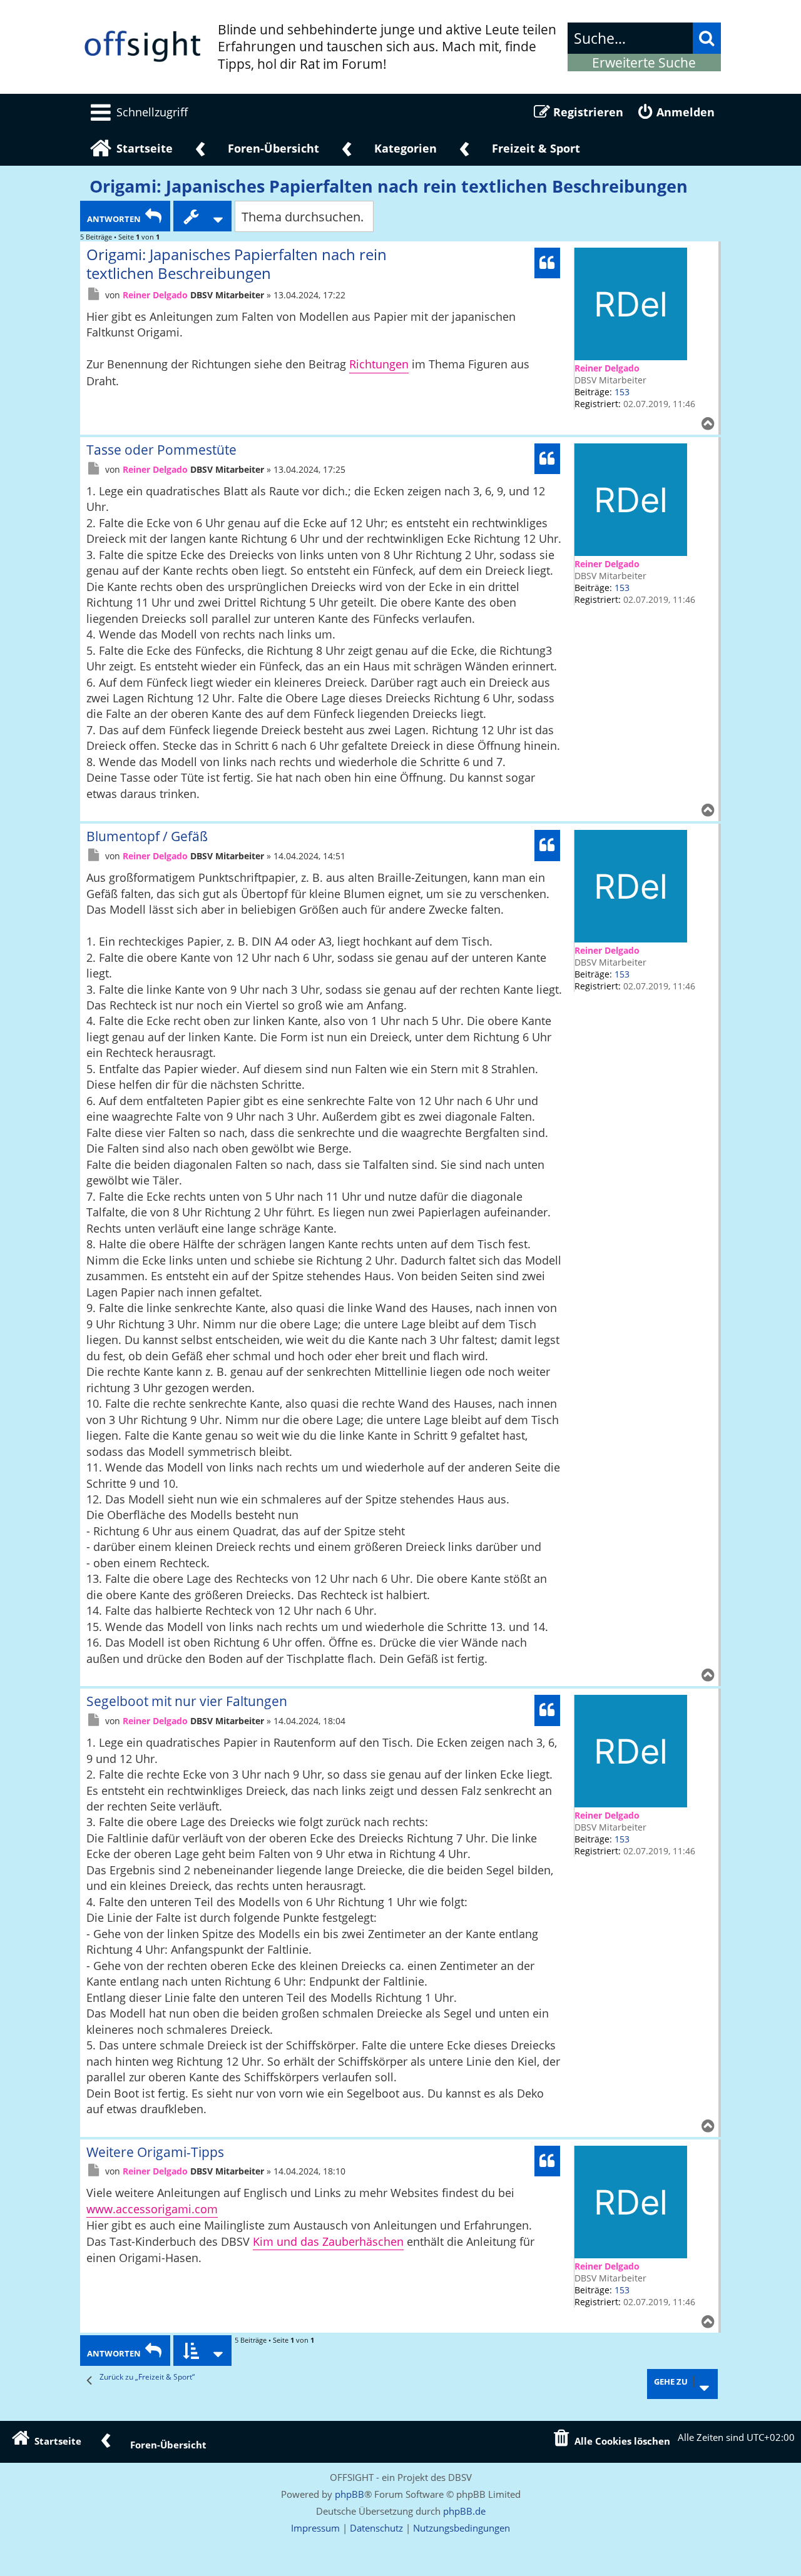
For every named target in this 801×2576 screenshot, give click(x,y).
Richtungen (379, 364)
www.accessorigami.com (152, 2209)
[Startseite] (143, 47)
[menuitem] (137, 112)
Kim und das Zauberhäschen (328, 2241)
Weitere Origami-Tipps (155, 2152)
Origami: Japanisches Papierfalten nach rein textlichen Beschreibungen (389, 186)
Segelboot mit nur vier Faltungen (187, 1701)
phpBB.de (464, 2511)
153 (622, 392)
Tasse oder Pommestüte (161, 450)
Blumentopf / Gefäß (147, 836)
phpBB (349, 2494)
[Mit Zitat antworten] (547, 263)
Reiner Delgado (607, 368)
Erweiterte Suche (644, 63)
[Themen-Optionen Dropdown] (202, 216)
